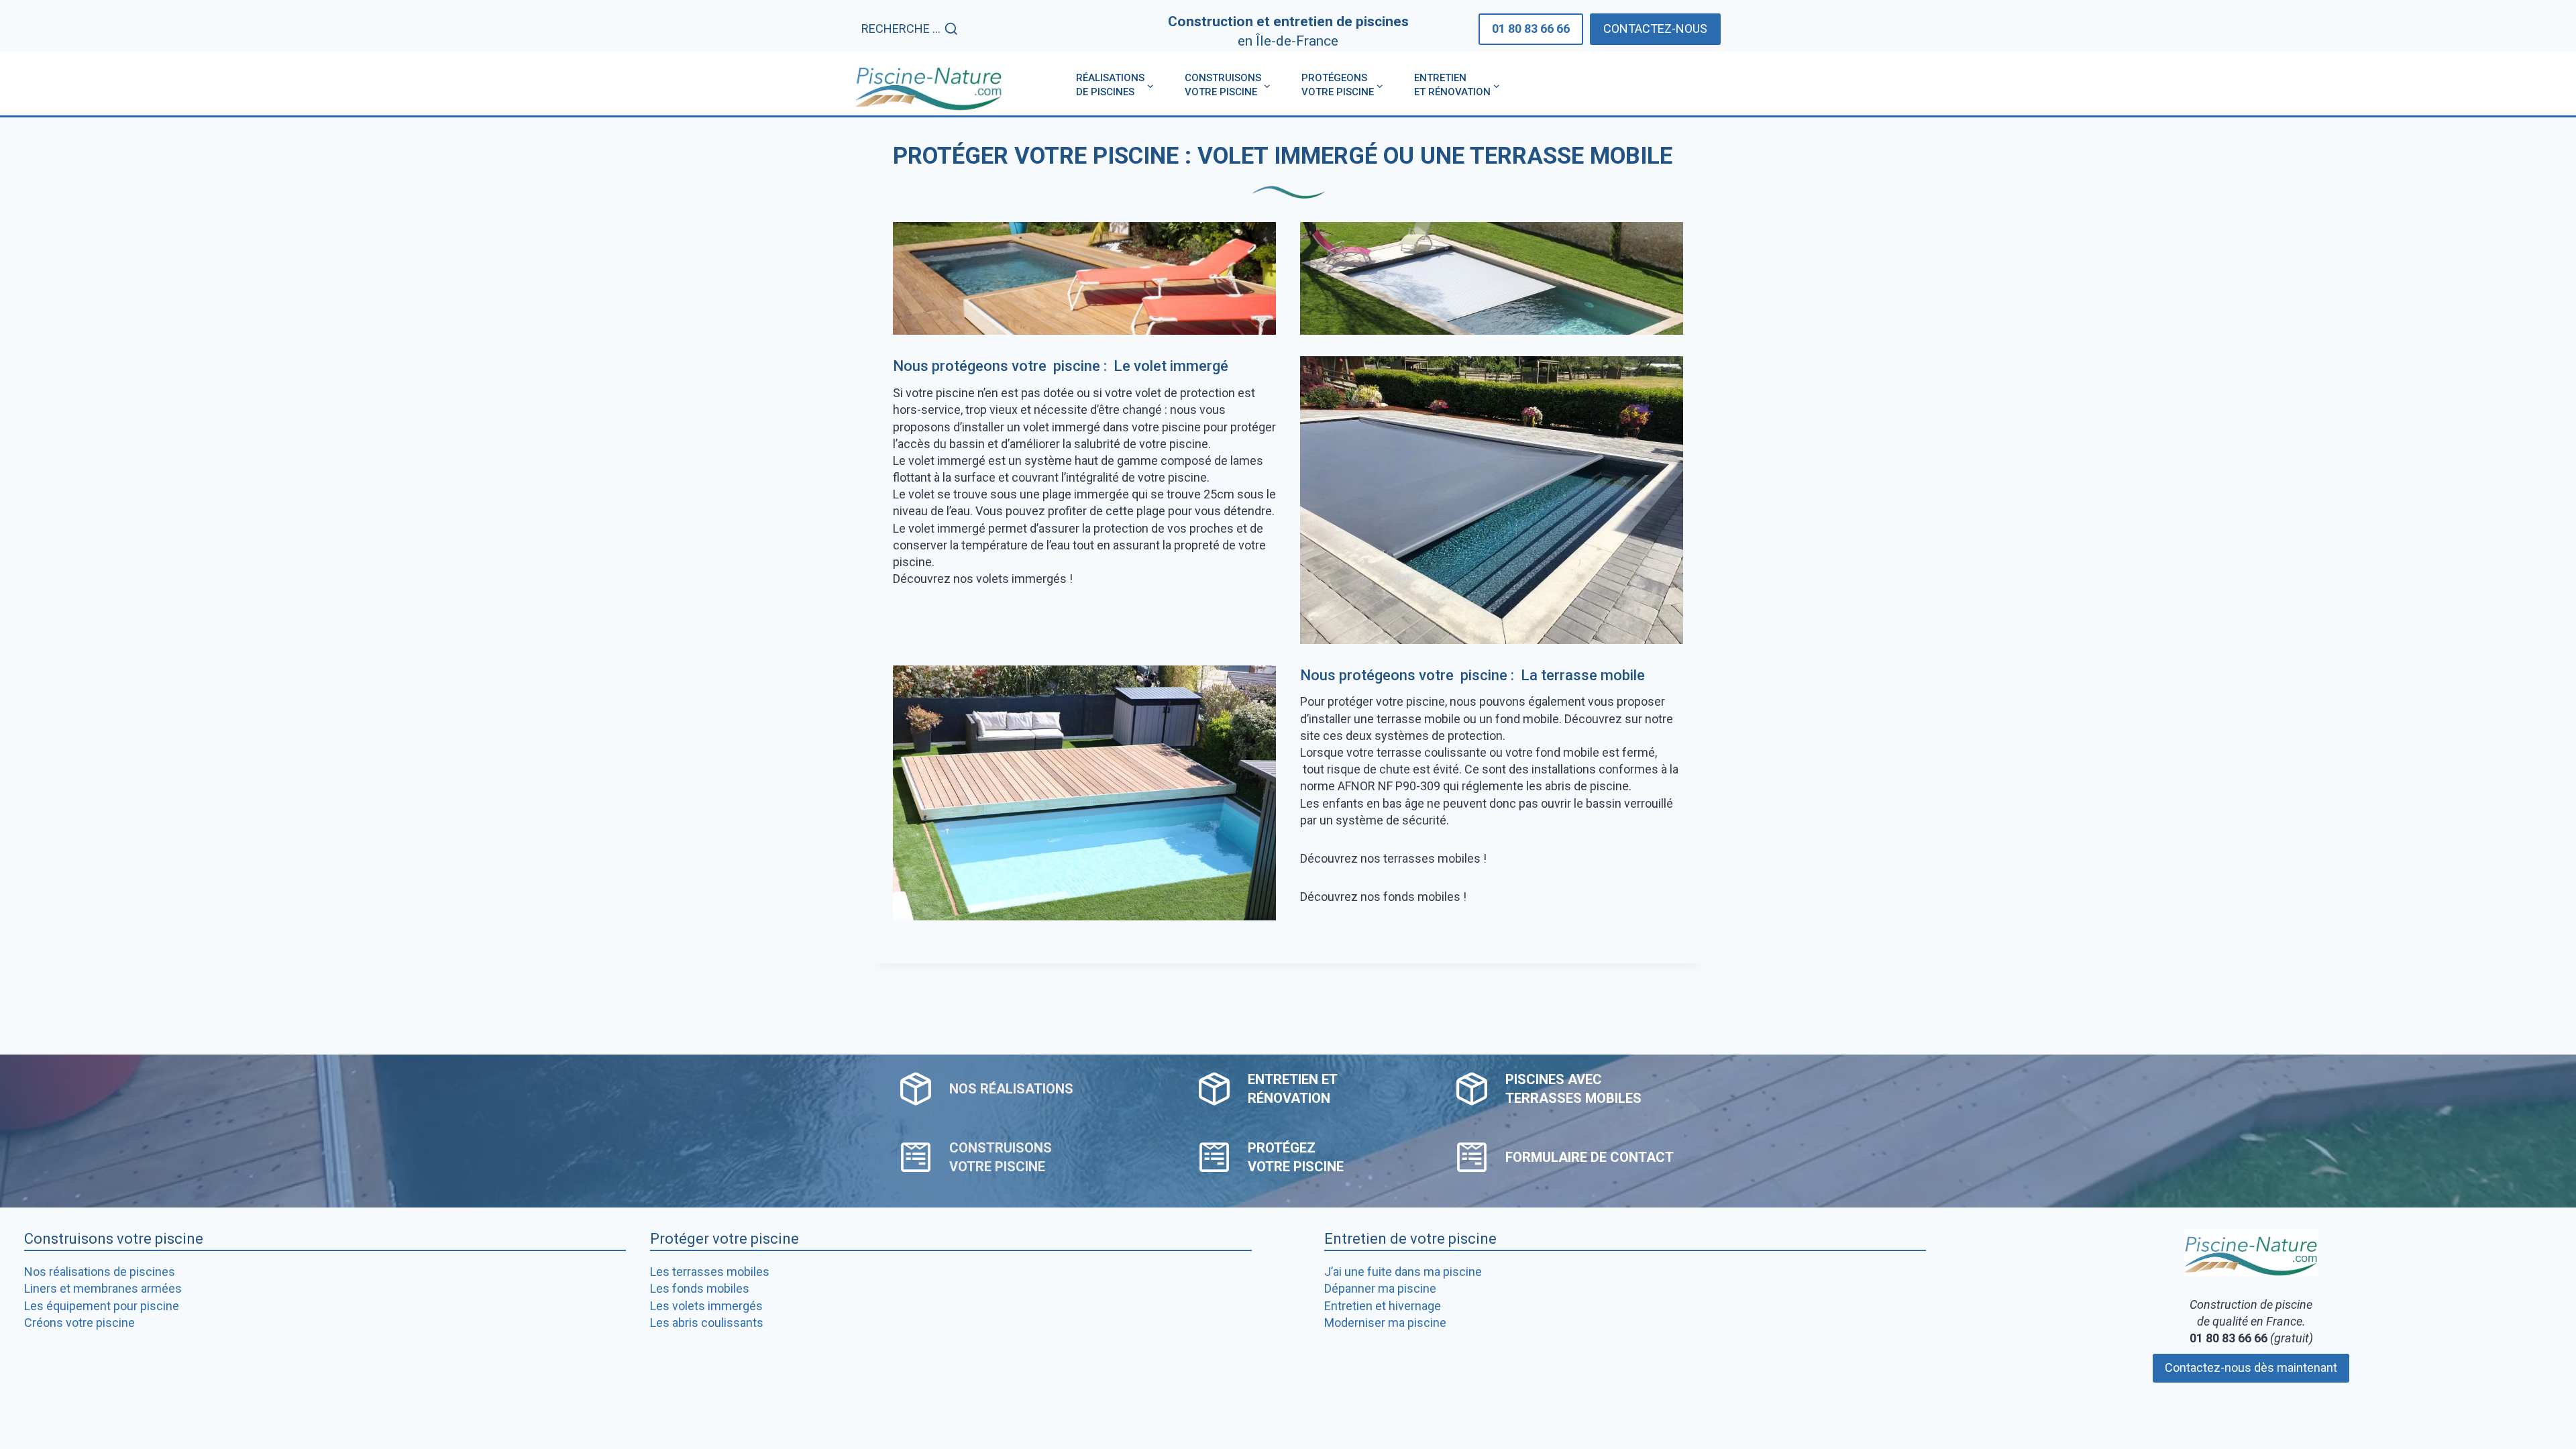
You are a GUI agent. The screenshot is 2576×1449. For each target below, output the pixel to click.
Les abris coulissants (707, 1323)
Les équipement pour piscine (102, 1306)
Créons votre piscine (79, 1323)
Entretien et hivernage (1383, 1306)
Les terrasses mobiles (710, 1272)
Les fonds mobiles (700, 1288)
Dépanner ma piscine (1380, 1288)
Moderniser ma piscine (1385, 1323)
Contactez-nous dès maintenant (2251, 1367)
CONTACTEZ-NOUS (1655, 29)
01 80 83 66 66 (1531, 29)
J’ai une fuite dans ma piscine (1403, 1272)
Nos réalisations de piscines (100, 1272)
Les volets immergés (706, 1306)
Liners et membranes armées (103, 1288)
